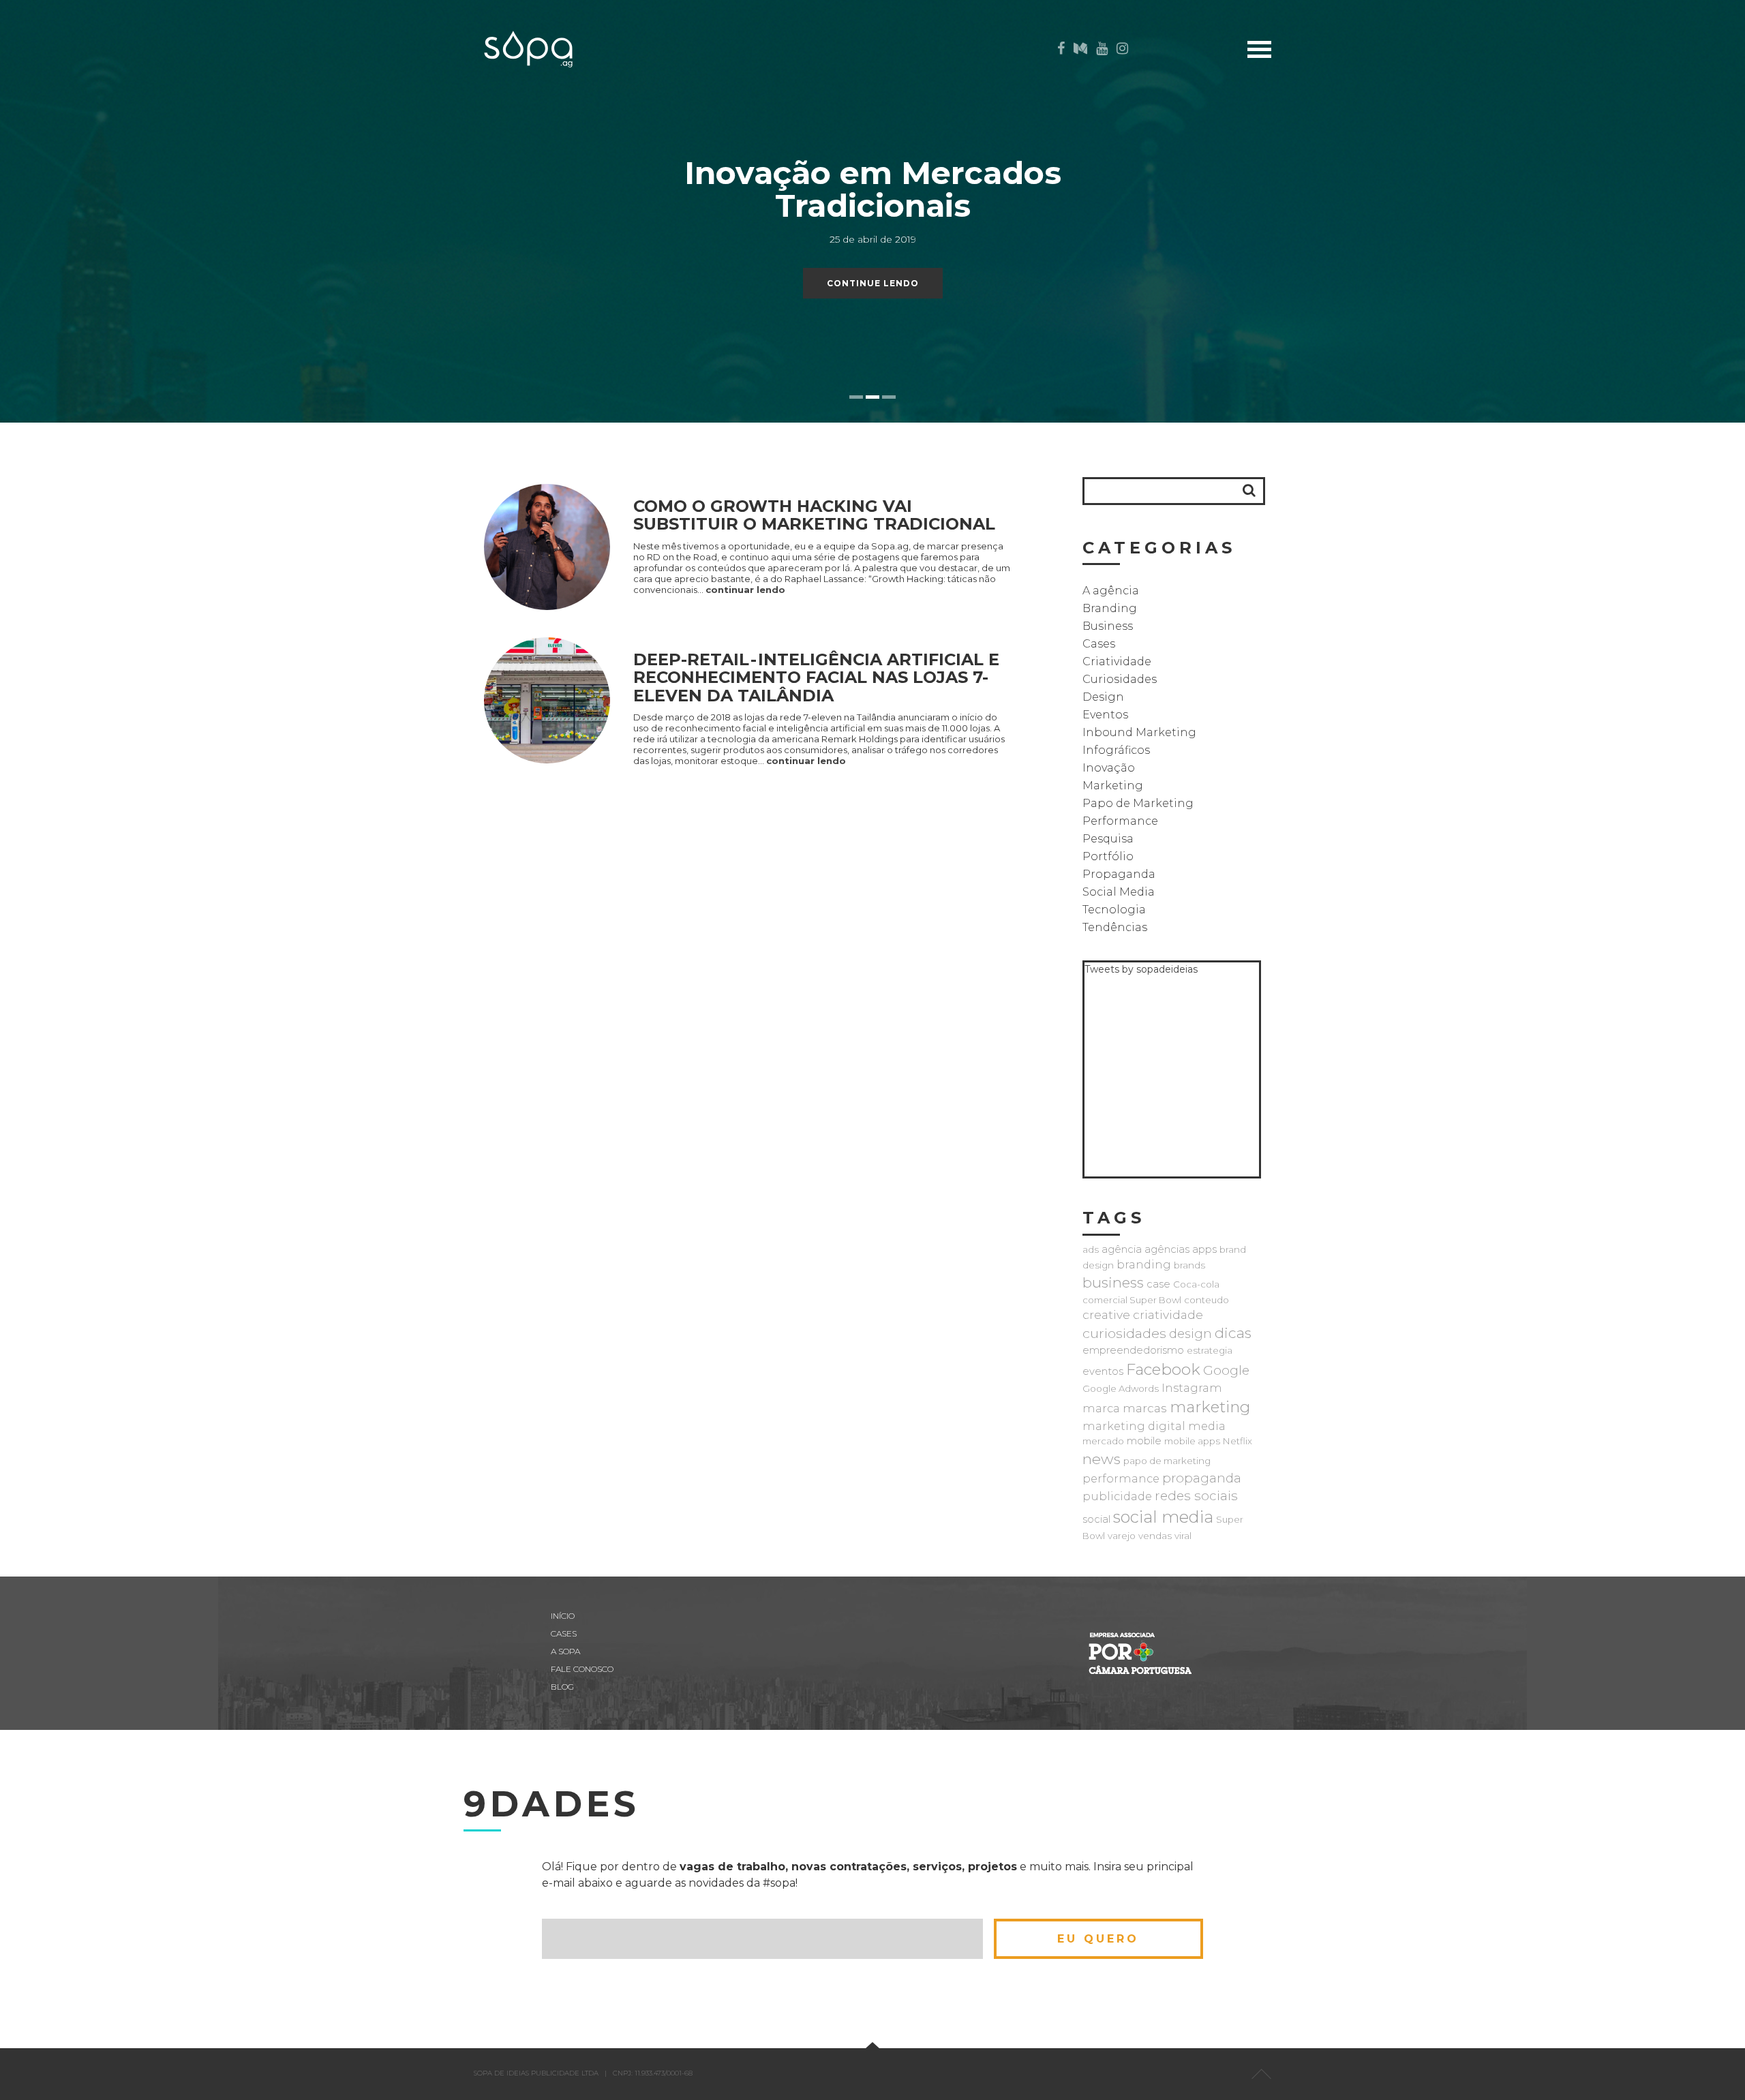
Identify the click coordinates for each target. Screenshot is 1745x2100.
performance (1121, 1478)
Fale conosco (582, 1669)
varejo (1122, 1536)
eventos (1103, 1371)
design (1190, 1334)
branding (1144, 1264)
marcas (1145, 1408)
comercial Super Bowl (1132, 1300)
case (1158, 1284)
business (1113, 1282)
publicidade (1117, 1496)
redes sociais (1196, 1496)
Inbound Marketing (1139, 732)
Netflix (1238, 1441)
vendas (1155, 1536)
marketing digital (1134, 1426)
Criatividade (1117, 661)
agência (1122, 1249)
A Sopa (1315, 154)
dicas (1233, 1333)
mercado (1103, 1441)
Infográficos (1116, 750)
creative (1106, 1314)
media (1207, 1426)
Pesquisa (1108, 839)
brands (1189, 1265)
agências (1167, 1249)
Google (1226, 1370)
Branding (1110, 608)
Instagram (1192, 1388)
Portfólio (1108, 856)
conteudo (1207, 1300)
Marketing (1113, 786)
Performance (1120, 821)
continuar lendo (745, 590)
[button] (1249, 490)
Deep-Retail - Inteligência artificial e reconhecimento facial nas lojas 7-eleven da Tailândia (816, 678)
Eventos (1105, 715)
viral (1183, 1536)
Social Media (1119, 892)
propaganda (1202, 1478)
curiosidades (1124, 1333)
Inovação (1109, 768)
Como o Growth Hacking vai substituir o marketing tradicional (814, 515)
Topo (1261, 2074)
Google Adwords (1121, 1388)
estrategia (1210, 1350)
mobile (1144, 1441)
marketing (1210, 1407)
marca (1101, 1408)
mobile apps (1192, 1441)
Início (1318, 90)
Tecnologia (1114, 910)
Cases (1318, 111)
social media (1163, 1517)
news (1102, 1459)
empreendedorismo (1133, 1350)
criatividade (1168, 1314)
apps (1204, 1249)
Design (1103, 697)
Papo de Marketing (1138, 803)
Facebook (1163, 1369)
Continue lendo (873, 283)
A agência (1111, 591)
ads (1091, 1249)
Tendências (1115, 927)
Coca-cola (1196, 1284)
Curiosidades (1120, 679)
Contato (1308, 175)
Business (1108, 626)
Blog (1319, 133)
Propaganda (1119, 874)
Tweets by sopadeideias (1141, 969)
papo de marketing (1167, 1461)
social (1096, 1519)
